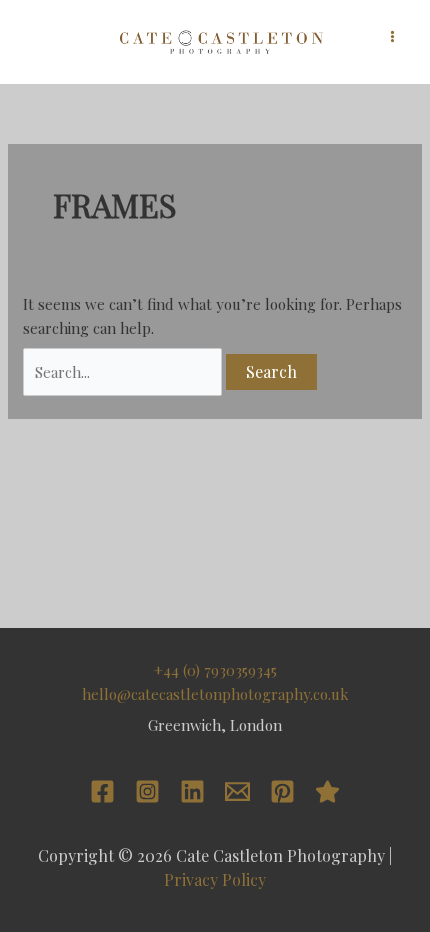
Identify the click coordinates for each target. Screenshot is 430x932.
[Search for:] (124, 372)
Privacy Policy (215, 879)
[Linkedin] (192, 791)
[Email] (237, 791)
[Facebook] (102, 791)
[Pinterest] (282, 791)
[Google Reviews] (327, 791)
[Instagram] (147, 791)
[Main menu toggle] (393, 37)
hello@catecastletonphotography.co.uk (215, 694)
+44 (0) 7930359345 (215, 670)
